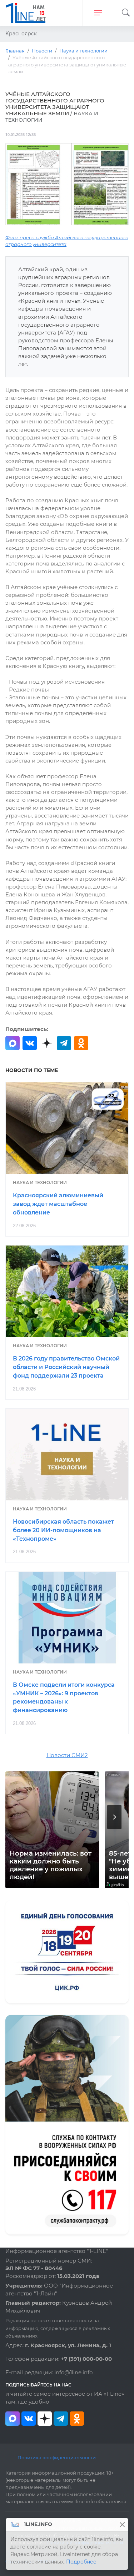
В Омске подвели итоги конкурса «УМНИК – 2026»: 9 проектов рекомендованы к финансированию (64, 1697)
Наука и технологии (40, 1183)
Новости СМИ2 (67, 1755)
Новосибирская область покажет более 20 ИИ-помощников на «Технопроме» (63, 1530)
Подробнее (81, 2562)
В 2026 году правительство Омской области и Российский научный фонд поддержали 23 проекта (66, 1367)
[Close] (122, 2524)
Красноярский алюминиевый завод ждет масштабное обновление (58, 1204)
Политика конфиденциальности (57, 2457)
